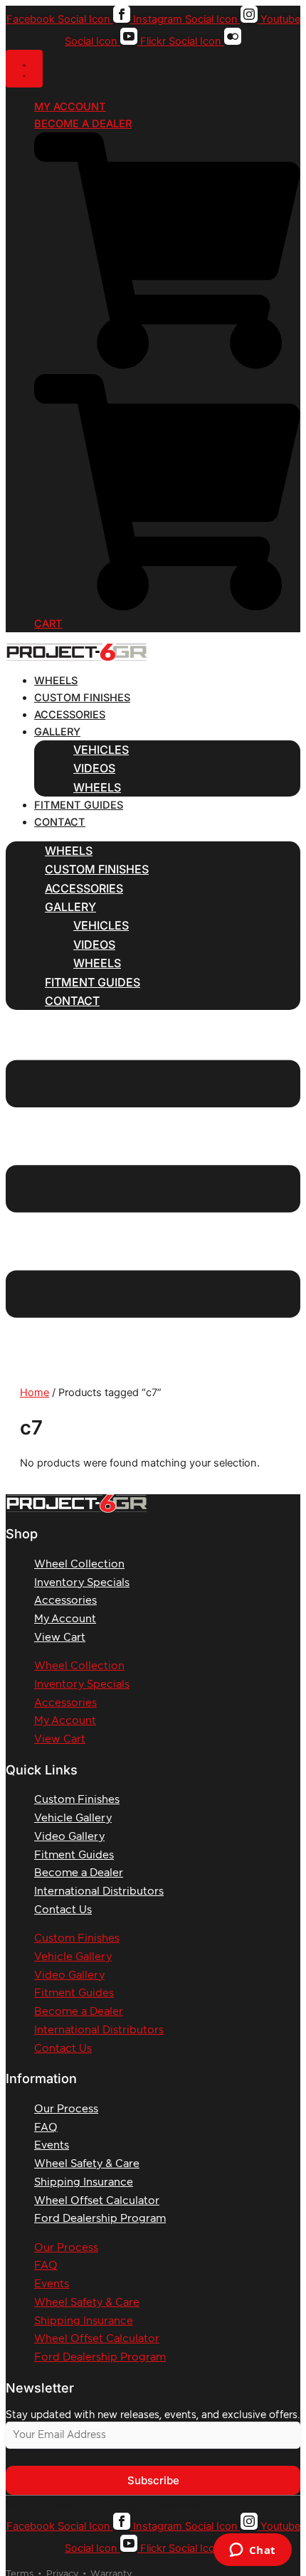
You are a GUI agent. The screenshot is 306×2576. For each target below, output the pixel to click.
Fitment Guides (79, 805)
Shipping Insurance (84, 2182)
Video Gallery (69, 1837)
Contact (60, 822)
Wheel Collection (79, 1564)
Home (35, 1393)
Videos (94, 768)
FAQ (46, 2128)
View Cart (60, 1638)
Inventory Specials (82, 1583)
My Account (65, 1619)
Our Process (66, 2109)
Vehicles (101, 750)
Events (52, 2145)
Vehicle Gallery (73, 1818)
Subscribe (153, 2480)
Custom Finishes (82, 698)
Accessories (70, 715)
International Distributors (99, 1891)
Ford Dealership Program (100, 2219)
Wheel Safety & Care (87, 2164)
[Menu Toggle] (24, 69)
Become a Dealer (79, 1873)
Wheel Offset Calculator (97, 2201)
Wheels (56, 681)
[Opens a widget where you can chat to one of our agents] (252, 2551)
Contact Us (63, 1910)
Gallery (57, 732)
